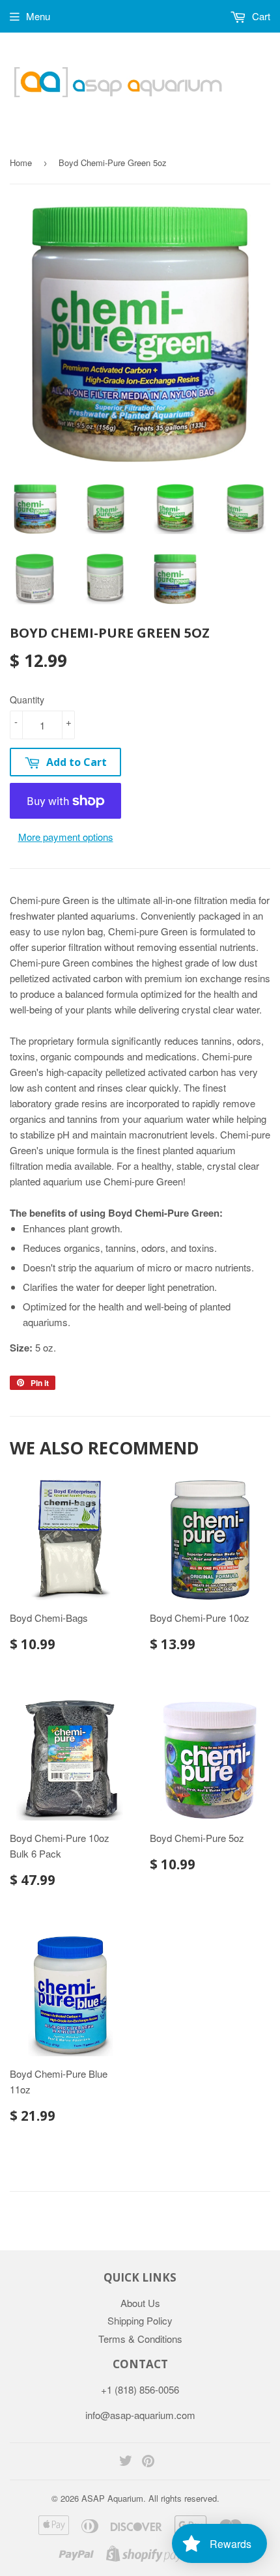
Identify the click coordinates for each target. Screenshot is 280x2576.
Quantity (27, 700)
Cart (260, 16)
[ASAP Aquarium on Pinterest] (148, 2462)
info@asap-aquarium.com (140, 2415)
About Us (140, 2303)
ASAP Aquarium (112, 2498)
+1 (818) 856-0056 (140, 2389)
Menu (38, 16)
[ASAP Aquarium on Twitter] (126, 2462)
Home (21, 163)
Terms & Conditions (140, 2339)
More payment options (66, 837)
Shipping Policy (140, 2320)
